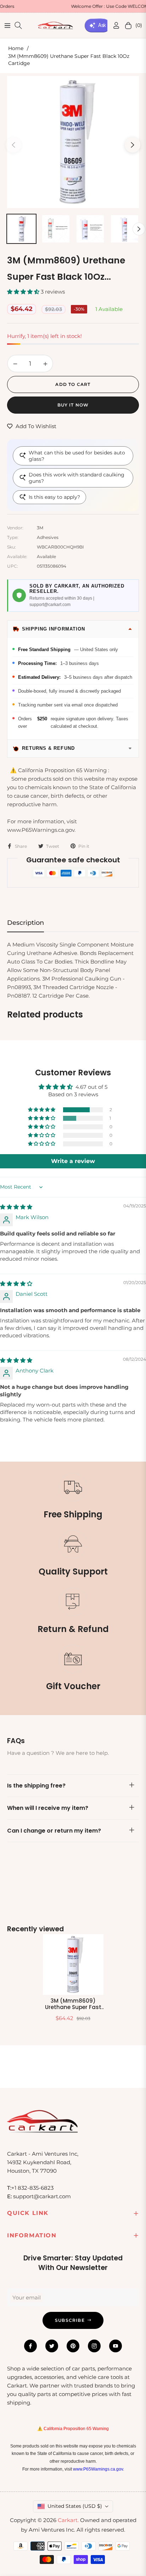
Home (16, 48)
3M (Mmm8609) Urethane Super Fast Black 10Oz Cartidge (73, 2004)
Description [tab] (26, 923)
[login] (113, 25)
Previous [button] (13, 145)
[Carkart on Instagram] (94, 2346)
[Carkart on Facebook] (30, 2346)
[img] (16, 1207)
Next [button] (133, 145)
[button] (24, 292)
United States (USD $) (75, 2506)
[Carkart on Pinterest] (73, 2346)
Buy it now (73, 405)
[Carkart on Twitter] (52, 2346)
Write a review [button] (73, 1161)
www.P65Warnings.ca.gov (98, 2469)
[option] (73, 142)
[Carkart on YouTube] (116, 2346)
